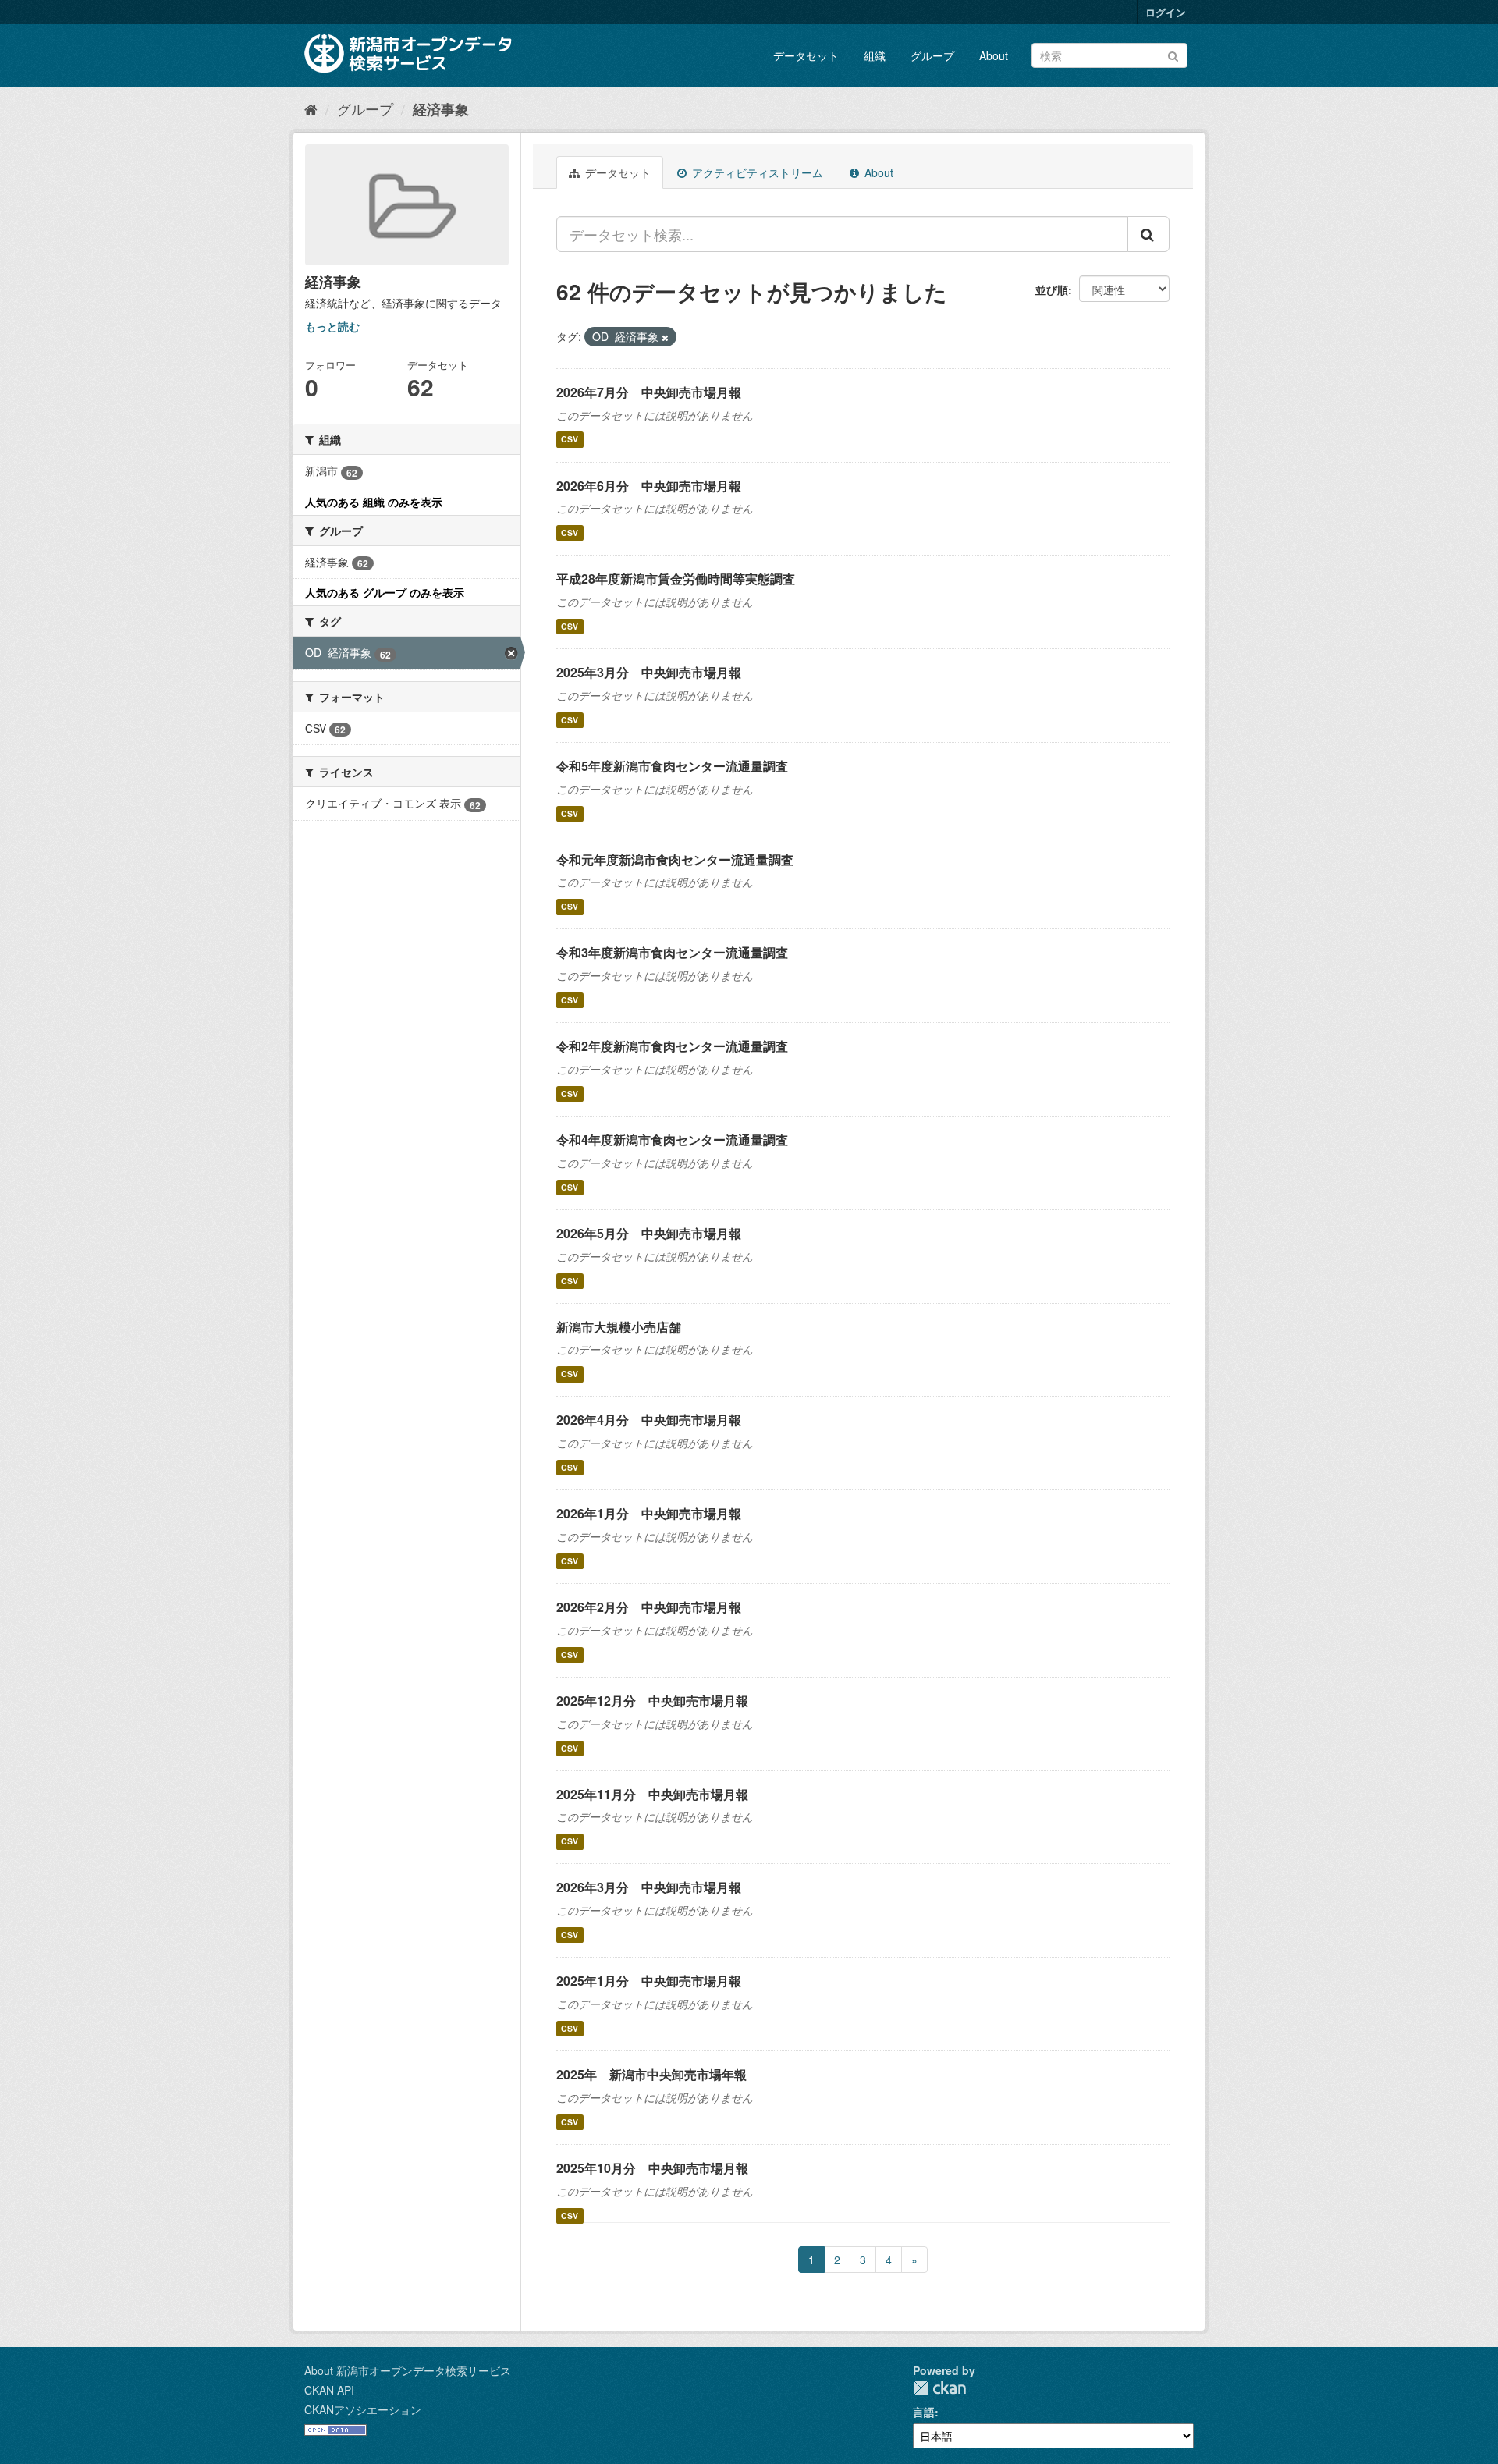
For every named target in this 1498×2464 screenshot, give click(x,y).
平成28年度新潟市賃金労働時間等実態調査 (676, 579)
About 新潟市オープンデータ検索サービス (408, 2370)
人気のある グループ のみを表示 (385, 592)
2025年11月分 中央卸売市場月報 (652, 1794)
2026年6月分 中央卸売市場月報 (649, 486)
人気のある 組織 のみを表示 (374, 502)
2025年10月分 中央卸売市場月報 (652, 2168)
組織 (875, 55)
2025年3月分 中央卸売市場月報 (649, 672)
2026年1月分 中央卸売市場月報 (649, 1513)
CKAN (939, 2388)
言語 (924, 2412)
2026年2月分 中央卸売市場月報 (649, 1607)
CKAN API (329, 2390)
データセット (806, 55)
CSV (570, 440)
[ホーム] (311, 108)
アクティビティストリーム (756, 172)
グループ (932, 55)
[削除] (665, 337)
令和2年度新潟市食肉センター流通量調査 (672, 1046)
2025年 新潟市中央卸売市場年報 (651, 2074)
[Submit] (1173, 54)
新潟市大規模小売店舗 (619, 1327)
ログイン (1166, 12)
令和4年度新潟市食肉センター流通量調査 (672, 1140)
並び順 (1052, 289)
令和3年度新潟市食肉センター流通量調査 (672, 952)
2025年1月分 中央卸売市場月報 (649, 1981)
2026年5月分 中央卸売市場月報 (649, 1233)
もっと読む (332, 326)
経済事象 (441, 109)
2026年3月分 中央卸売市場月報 (649, 1887)
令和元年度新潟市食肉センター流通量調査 (675, 859)
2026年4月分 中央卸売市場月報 (649, 1420)
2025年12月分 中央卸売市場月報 (652, 1701)
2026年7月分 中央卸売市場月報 (649, 392)
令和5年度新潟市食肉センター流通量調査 (672, 766)
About (994, 55)
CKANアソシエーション (363, 2409)
